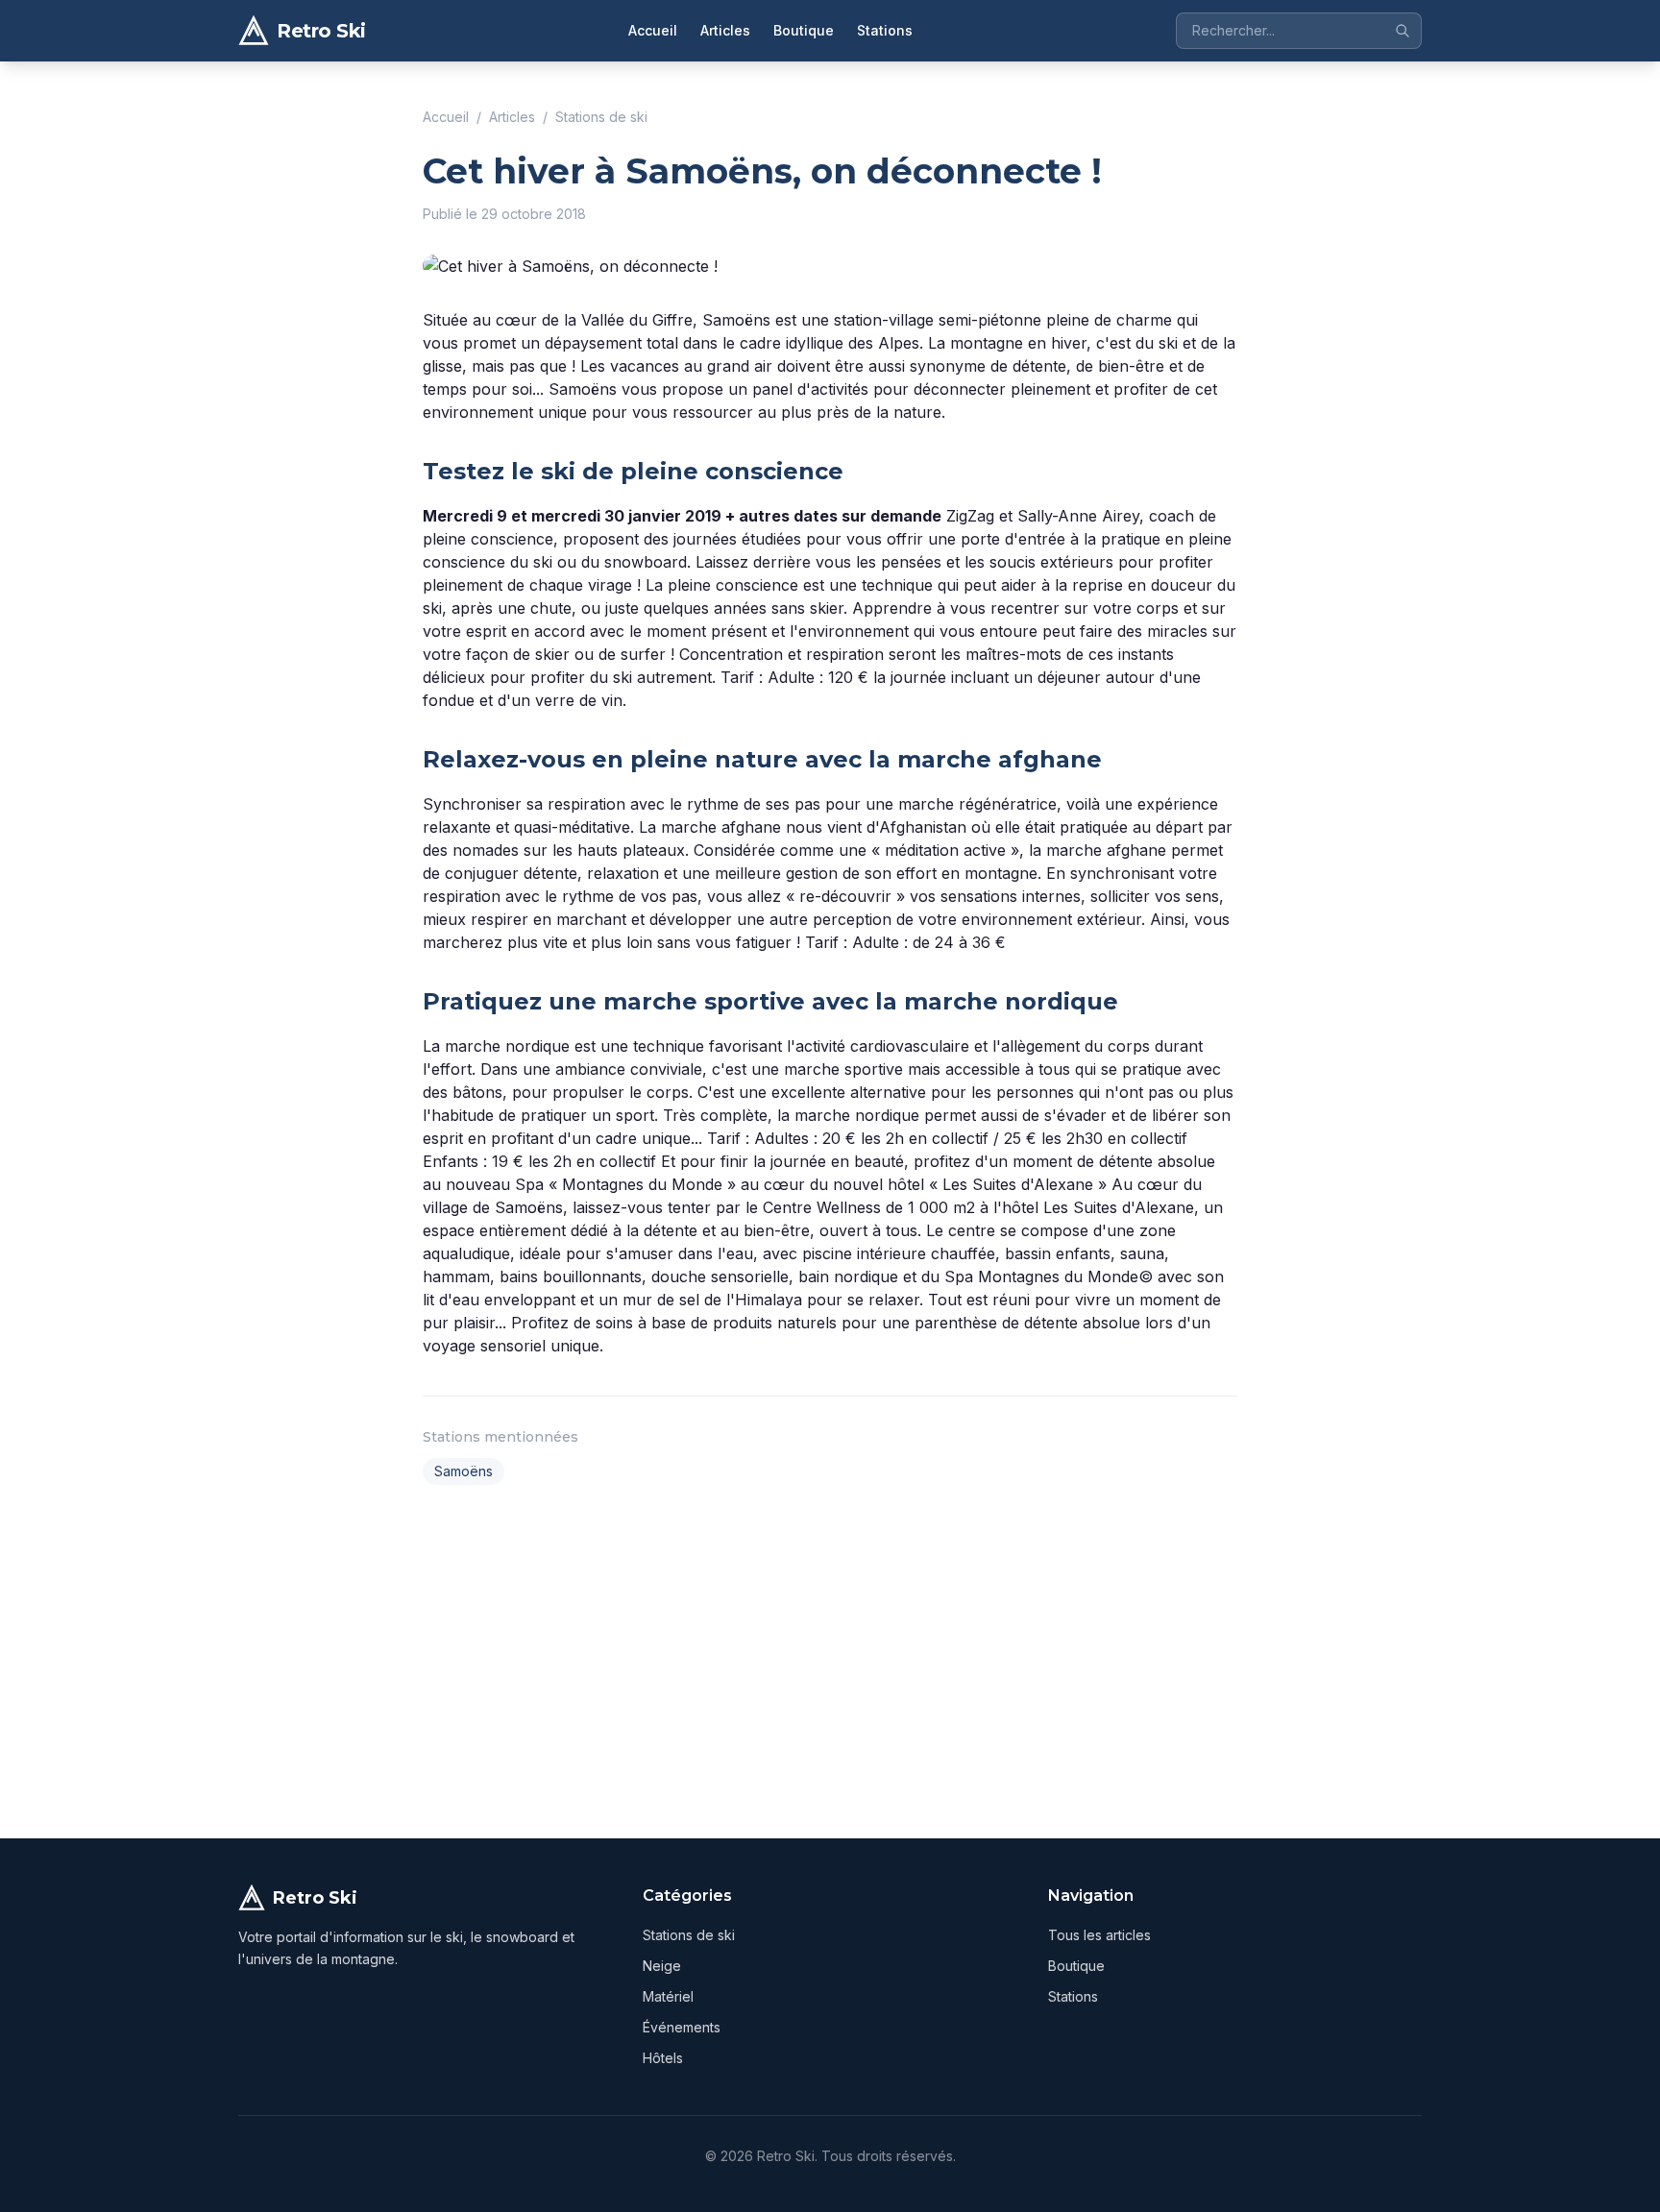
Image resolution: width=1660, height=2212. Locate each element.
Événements (682, 2027)
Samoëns (464, 1471)
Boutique (804, 30)
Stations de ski (601, 117)
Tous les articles (1099, 1935)
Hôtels (663, 2058)
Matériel (668, 1996)
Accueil (653, 30)
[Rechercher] (1403, 31)
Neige (662, 1966)
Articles (725, 30)
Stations (885, 30)
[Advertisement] (830, 1658)
